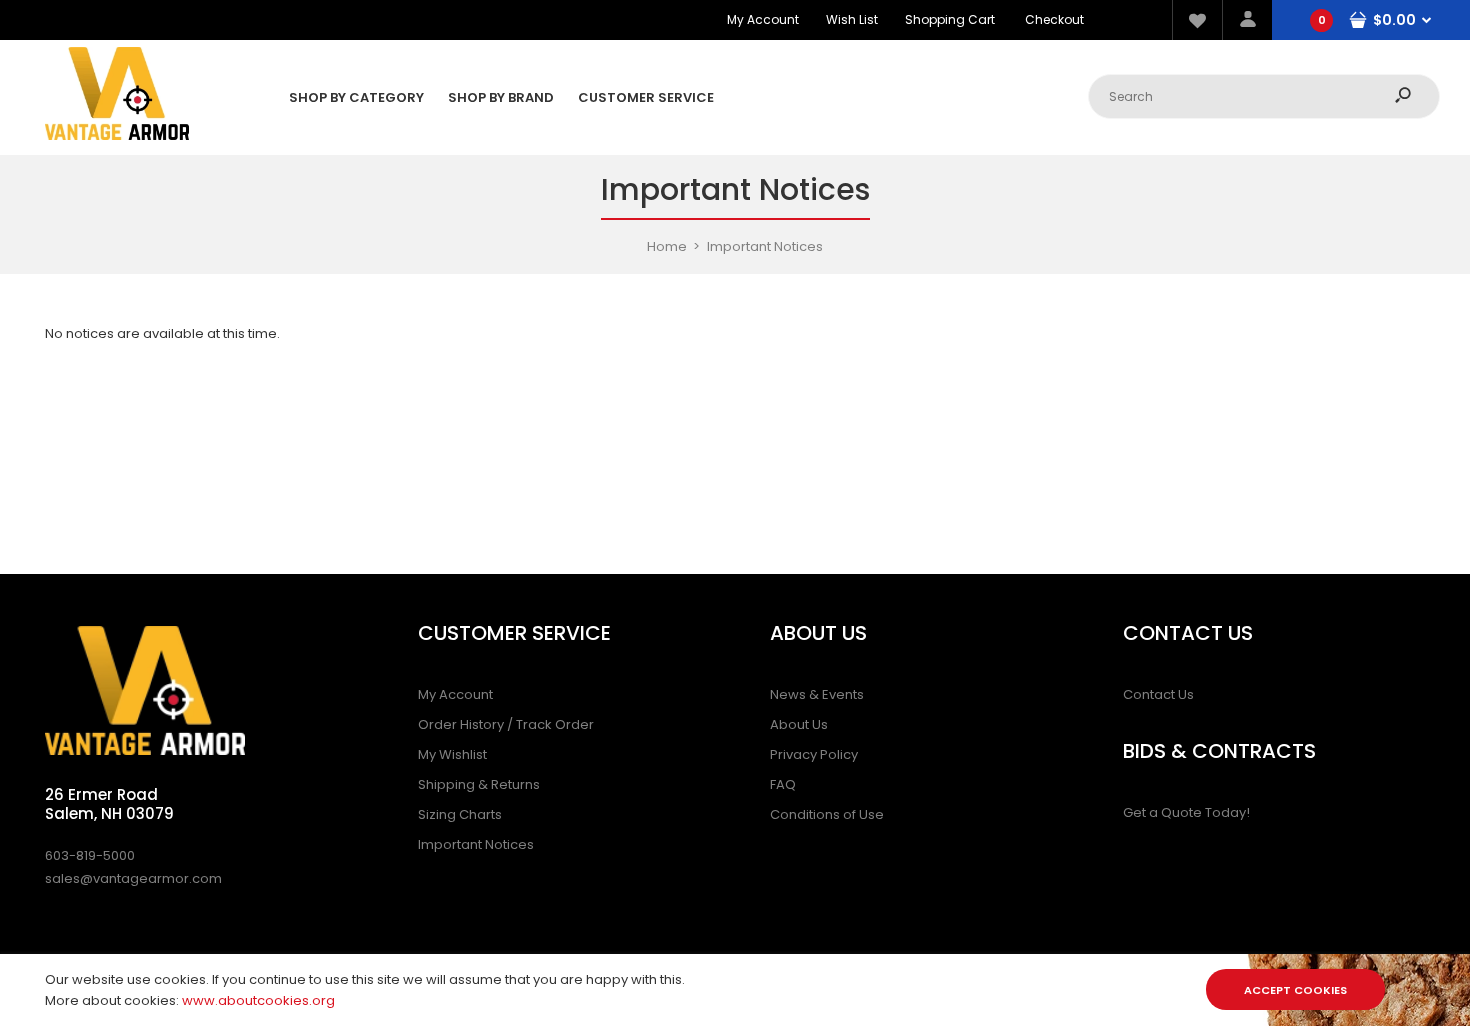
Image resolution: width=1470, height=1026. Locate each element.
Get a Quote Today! (1186, 812)
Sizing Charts (460, 814)
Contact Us (1158, 694)
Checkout (1054, 19)
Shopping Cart (950, 19)
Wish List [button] (852, 19)
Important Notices (476, 844)
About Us (799, 724)
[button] (1197, 20)
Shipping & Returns (479, 784)
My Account (763, 19)
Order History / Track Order (506, 724)
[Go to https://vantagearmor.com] (117, 135)
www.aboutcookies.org (258, 1000)
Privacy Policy (814, 754)
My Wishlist (452, 754)
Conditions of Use (827, 814)
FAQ (783, 784)
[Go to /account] (1247, 20)
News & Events (817, 694)
